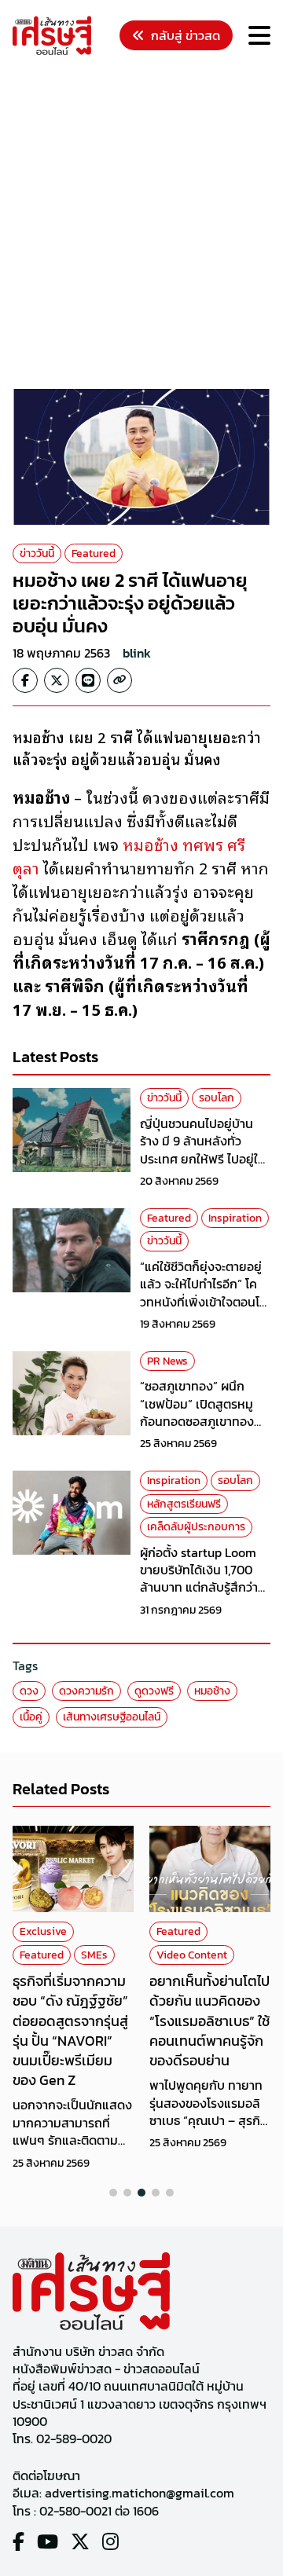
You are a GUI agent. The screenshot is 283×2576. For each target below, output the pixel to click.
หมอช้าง (212, 1691)
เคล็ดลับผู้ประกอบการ (196, 1527)
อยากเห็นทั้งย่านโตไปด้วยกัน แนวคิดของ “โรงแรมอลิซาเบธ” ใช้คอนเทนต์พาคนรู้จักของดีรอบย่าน (209, 2021)
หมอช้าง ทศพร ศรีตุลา (129, 856)
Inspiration (235, 1218)
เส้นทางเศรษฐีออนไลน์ (112, 1717)
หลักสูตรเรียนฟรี (184, 1504)
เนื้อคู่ (31, 1717)
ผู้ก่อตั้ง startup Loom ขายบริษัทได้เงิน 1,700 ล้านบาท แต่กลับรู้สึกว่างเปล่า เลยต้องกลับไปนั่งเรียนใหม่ (202, 1588)
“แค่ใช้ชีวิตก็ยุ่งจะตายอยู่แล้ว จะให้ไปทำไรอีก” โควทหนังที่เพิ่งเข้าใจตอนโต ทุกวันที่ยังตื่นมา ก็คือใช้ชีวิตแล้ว (204, 1302)
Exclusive (43, 1931)
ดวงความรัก (86, 1691)
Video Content (192, 1955)
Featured (94, 553)
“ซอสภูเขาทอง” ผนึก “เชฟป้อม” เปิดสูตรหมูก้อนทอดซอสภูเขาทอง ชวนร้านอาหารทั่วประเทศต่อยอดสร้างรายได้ (202, 1421)
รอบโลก (217, 1098)
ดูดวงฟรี (154, 1691)
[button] (113, 2193)
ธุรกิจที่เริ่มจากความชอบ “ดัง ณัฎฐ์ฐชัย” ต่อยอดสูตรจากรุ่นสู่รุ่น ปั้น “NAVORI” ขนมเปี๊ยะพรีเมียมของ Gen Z (70, 2030)
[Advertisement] (141, 225)
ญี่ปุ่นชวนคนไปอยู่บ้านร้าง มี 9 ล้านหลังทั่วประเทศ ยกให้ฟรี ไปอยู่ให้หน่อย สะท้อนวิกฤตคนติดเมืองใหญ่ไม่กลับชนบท (205, 1159)
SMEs (94, 1955)
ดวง (29, 1691)
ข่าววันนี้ (37, 553)
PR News (167, 1361)
